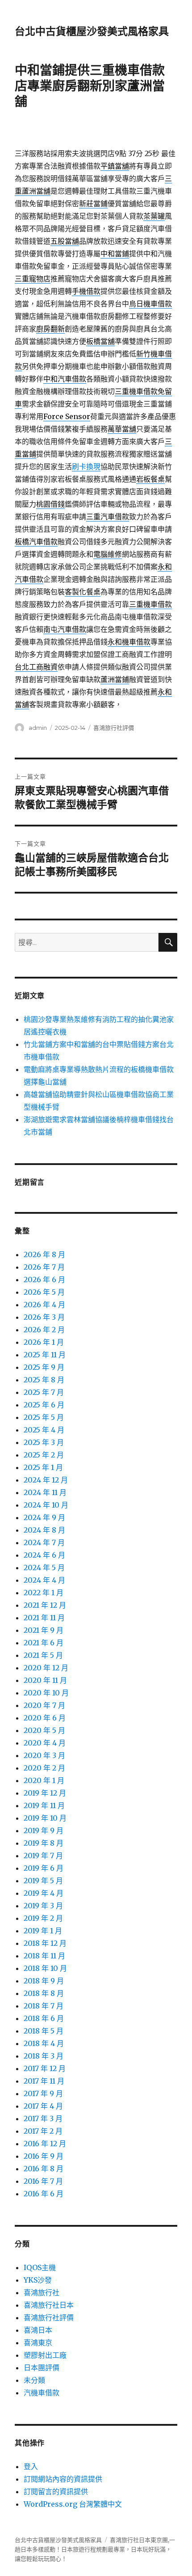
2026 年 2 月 (44, 1330)
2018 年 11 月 (44, 1956)
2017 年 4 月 (43, 2106)
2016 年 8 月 (44, 2169)
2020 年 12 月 (46, 1668)
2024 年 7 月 (44, 1542)
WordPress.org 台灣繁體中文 (73, 2504)
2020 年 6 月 (45, 1718)
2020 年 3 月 (44, 1755)
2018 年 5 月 (44, 2031)
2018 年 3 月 (44, 2056)
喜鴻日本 (38, 2330)
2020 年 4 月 (45, 1743)
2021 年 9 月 (44, 1630)
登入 (31, 2466)
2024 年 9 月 (44, 1517)
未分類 (34, 2380)
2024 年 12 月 (46, 1480)
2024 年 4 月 (44, 1580)
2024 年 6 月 (44, 1555)
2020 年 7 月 (44, 1705)
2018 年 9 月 (44, 1981)
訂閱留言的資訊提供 (56, 2491)
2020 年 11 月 (45, 1680)
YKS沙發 (38, 2280)
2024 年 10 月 (46, 1505)
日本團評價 (42, 2368)
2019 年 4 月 (44, 1893)
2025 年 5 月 (44, 1417)
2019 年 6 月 (44, 1868)
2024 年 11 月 (45, 1492)
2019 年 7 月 (43, 1856)
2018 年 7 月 (44, 2006)
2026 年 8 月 (44, 1254)
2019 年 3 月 (43, 1906)
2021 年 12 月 (45, 1605)
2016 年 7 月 (43, 2181)
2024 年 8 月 (44, 1530)
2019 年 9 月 (44, 1830)
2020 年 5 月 (44, 1730)
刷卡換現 (86, 466)
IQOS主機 (40, 2267)
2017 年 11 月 (44, 2081)
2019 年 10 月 (45, 1818)
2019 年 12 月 (45, 1793)
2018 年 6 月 (44, 2018)
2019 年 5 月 (43, 1881)
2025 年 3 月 (44, 1442)
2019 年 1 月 (43, 1931)
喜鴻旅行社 (42, 2292)
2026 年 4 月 (44, 1305)
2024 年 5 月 (44, 1568)
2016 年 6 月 (44, 2194)
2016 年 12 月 (45, 2144)
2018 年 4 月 (44, 2043)
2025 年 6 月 (44, 1405)
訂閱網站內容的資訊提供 (63, 2479)
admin (38, 728)
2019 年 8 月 (44, 1843)
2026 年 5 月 (44, 1292)
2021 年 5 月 (43, 1655)
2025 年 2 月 (44, 1455)
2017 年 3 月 (43, 2118)
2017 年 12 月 (45, 2068)
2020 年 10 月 (46, 1693)
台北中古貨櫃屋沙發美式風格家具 (92, 31)
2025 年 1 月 (43, 1467)
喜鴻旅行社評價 (114, 728)
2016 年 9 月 (44, 2156)
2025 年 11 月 (45, 1355)
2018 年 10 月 (45, 1968)
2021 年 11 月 (44, 1618)
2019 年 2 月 (43, 1918)
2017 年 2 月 (43, 2131)
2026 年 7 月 (44, 1267)
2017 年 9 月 (43, 2093)
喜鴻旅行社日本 (49, 2305)
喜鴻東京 (38, 2343)
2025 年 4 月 (44, 1430)
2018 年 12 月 (45, 1943)
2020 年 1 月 (44, 1780)
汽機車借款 (42, 2393)
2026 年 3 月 (44, 1317)
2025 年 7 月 (44, 1392)
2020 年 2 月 (44, 1768)
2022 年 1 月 (44, 1593)
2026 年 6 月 (44, 1280)
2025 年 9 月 (44, 1367)
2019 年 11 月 (44, 1805)
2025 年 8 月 (44, 1380)
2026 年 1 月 (44, 1342)
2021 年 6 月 (44, 1643)
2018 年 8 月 (44, 1993)
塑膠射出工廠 (45, 2355)
